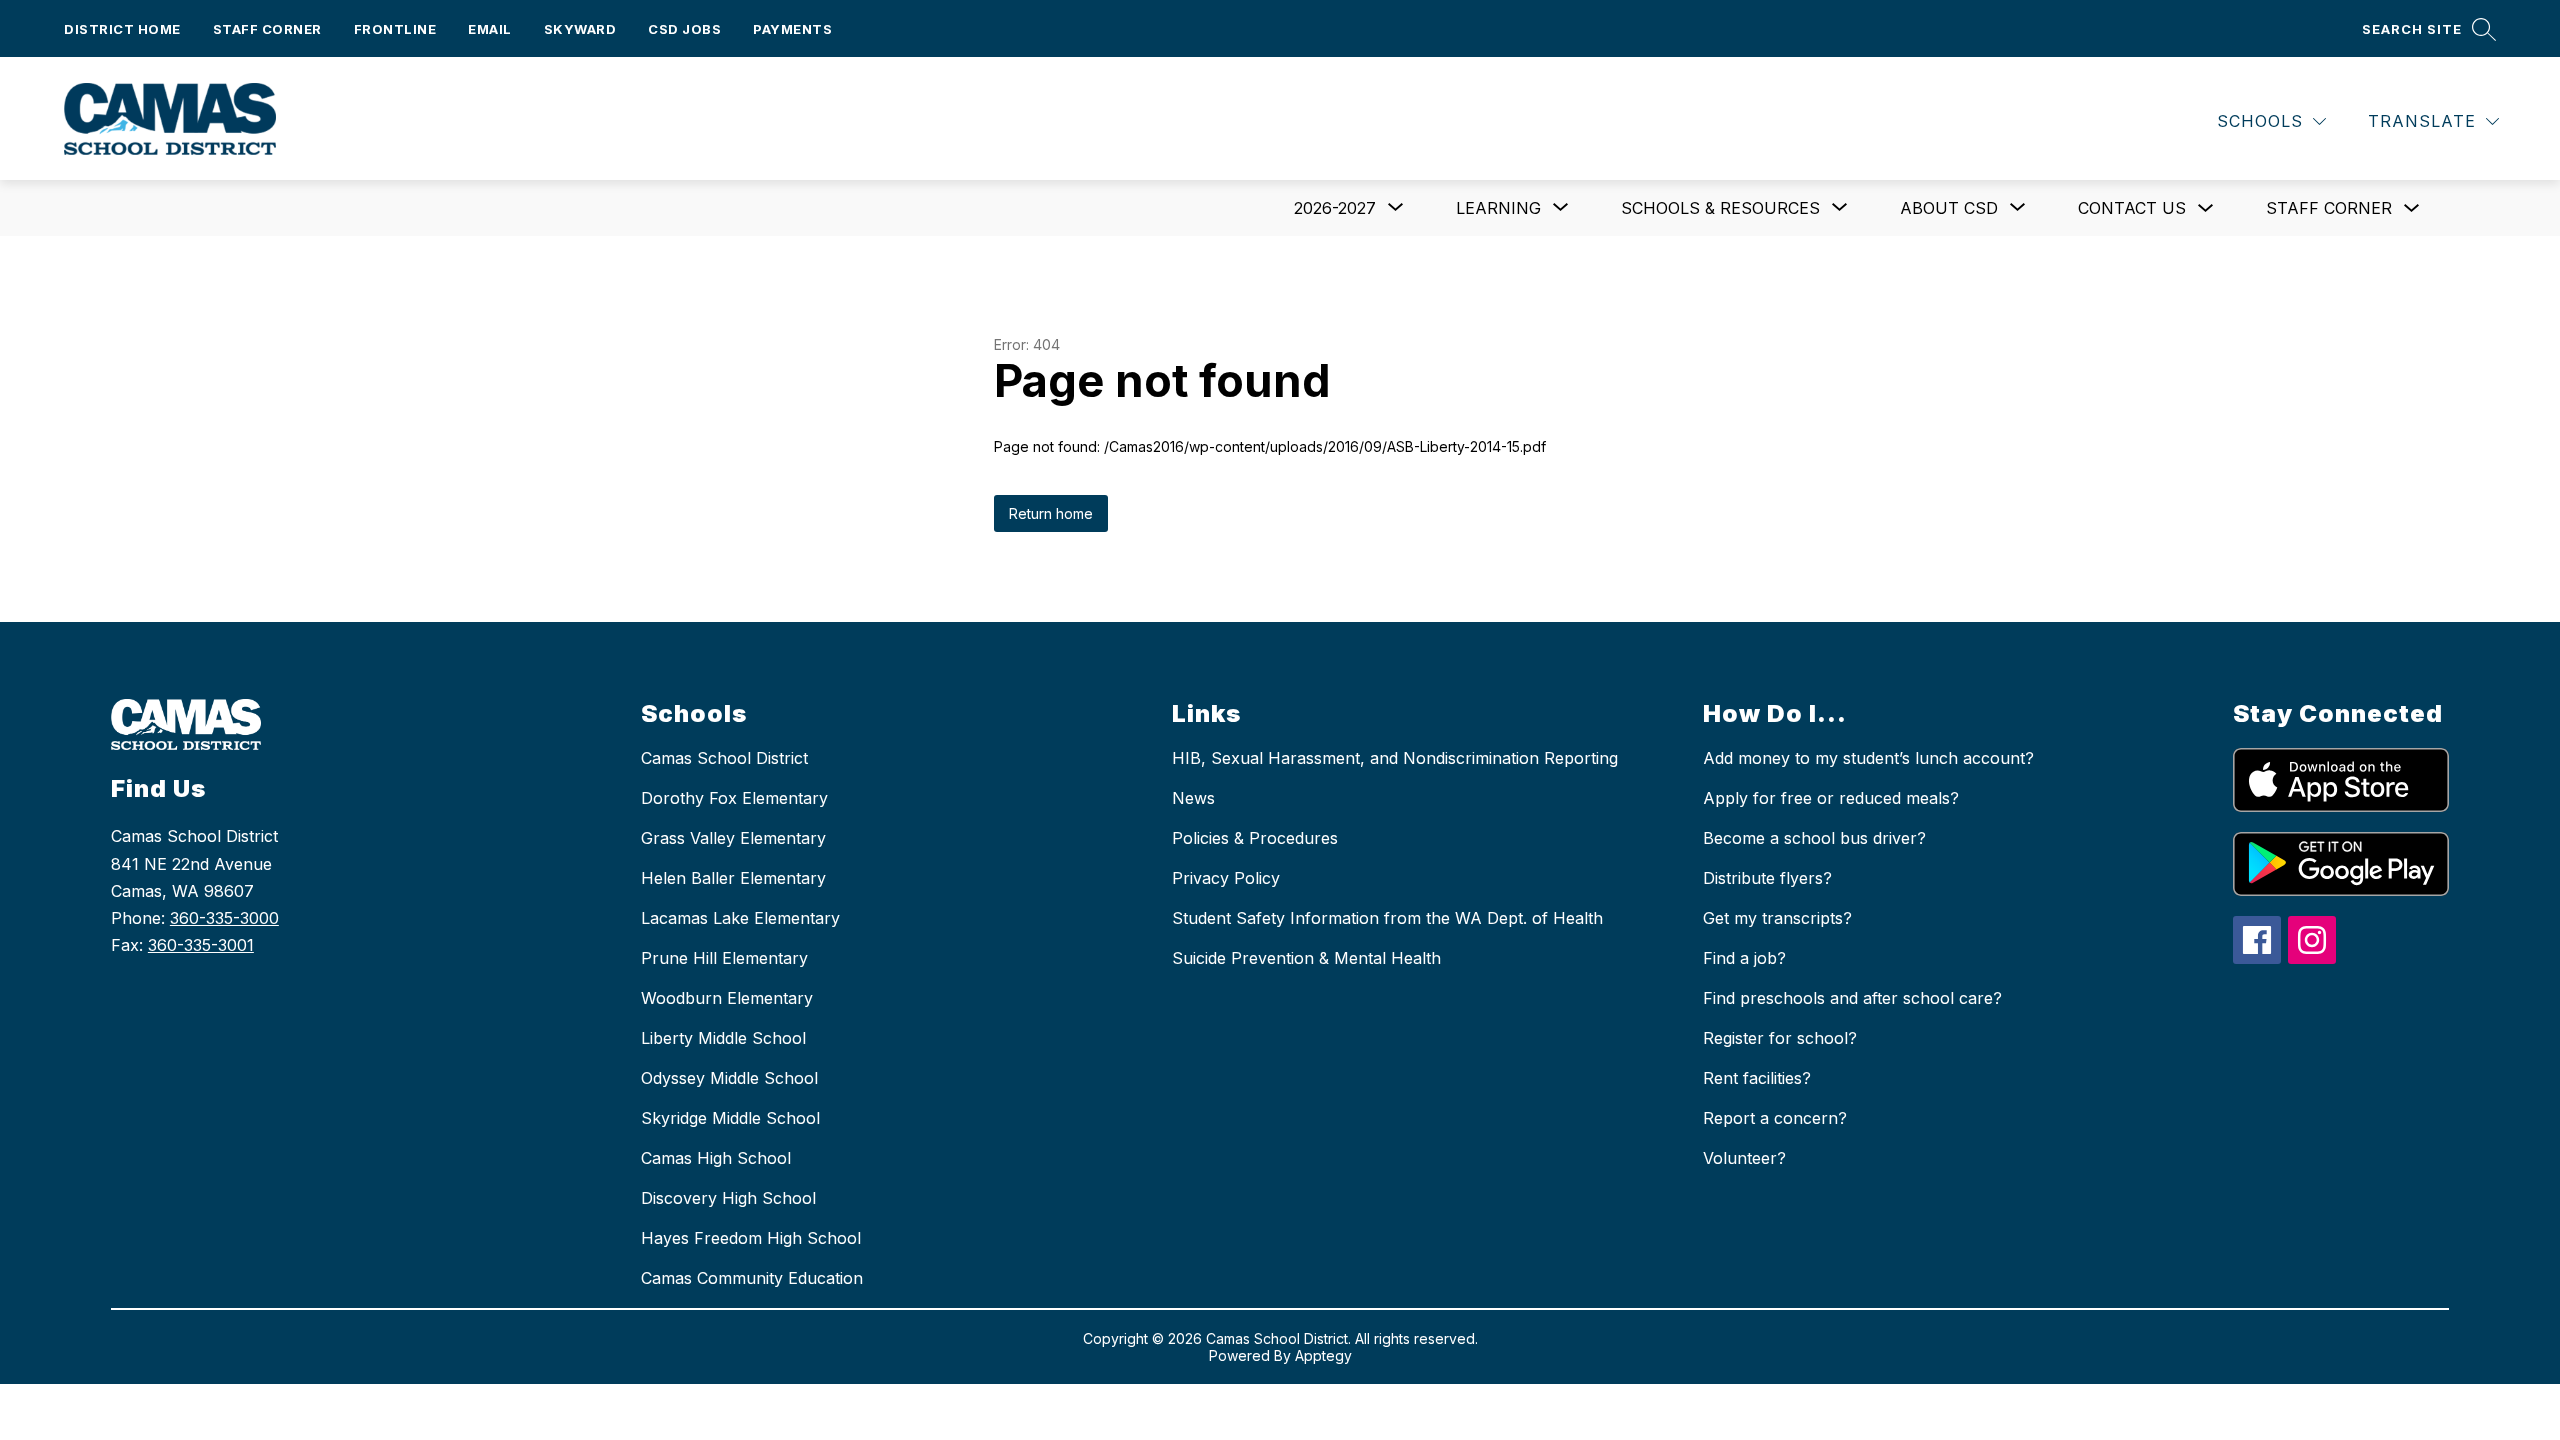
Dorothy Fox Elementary (734, 798)
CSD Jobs (684, 29)
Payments (792, 29)
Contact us (2132, 208)
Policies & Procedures (1255, 838)
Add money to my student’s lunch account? (1868, 758)
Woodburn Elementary (727, 998)
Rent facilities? (1757, 1078)
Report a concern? (1775, 1118)
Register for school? (1780, 1038)
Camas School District (724, 758)
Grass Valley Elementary (733, 838)
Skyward (580, 29)
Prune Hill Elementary (724, 958)
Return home (1051, 513)
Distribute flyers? (1767, 878)
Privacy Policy (1226, 878)
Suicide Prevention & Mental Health (1306, 958)
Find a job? (1744, 958)
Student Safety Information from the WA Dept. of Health (1387, 918)
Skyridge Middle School (730, 1118)
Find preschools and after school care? (1852, 998)
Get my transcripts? (1777, 918)
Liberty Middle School (723, 1038)
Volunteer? (1744, 1158)
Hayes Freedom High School (751, 1238)
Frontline (395, 29)
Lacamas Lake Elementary (740, 918)
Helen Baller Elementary (733, 878)
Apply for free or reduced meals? (1831, 798)
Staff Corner (267, 29)
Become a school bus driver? (1814, 838)
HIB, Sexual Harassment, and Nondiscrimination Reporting (1395, 758)
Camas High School (716, 1158)
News (1193, 798)
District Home (122, 29)
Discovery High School (728, 1198)
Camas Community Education (752, 1278)
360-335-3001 (201, 945)
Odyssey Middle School (729, 1078)
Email (490, 29)
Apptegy (1323, 1355)
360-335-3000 (224, 918)
